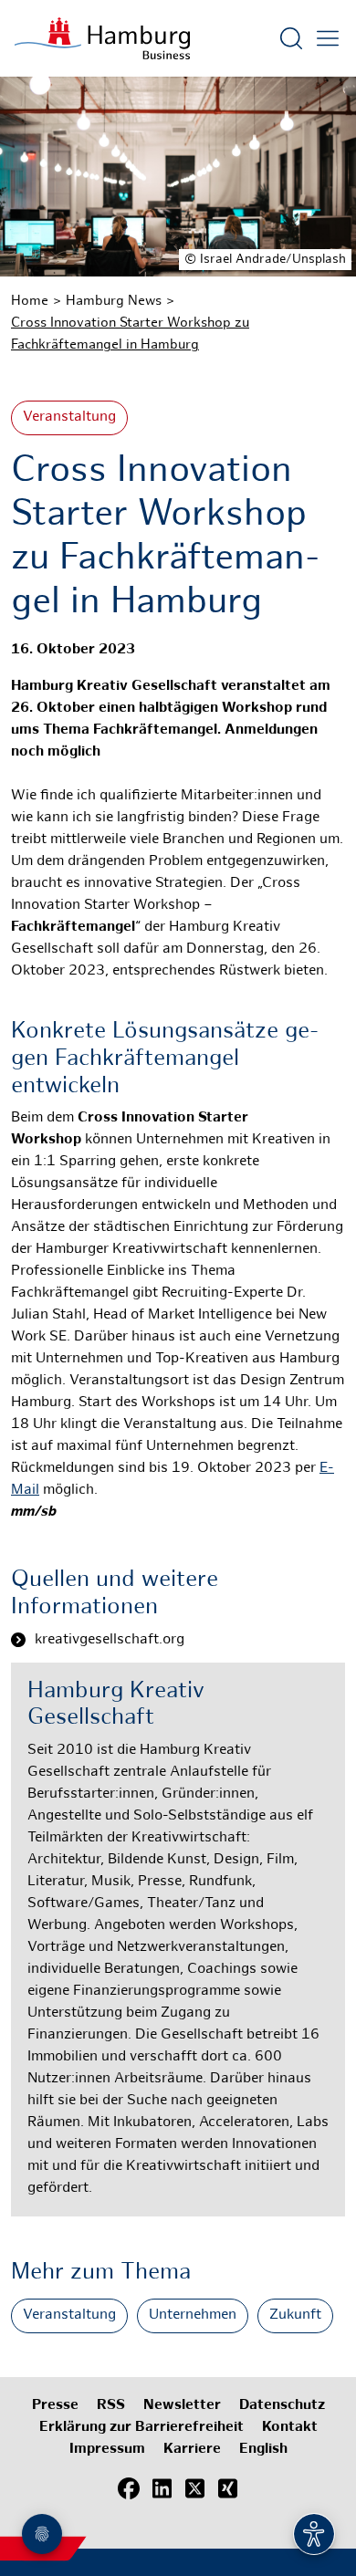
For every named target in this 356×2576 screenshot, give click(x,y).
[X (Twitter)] (194, 2489)
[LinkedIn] (162, 2489)
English (263, 2450)
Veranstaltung (69, 417)
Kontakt (290, 2428)
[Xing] (227, 2489)
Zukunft (295, 2315)
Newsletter (182, 2406)
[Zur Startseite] (102, 38)
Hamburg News (114, 301)
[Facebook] (129, 2489)
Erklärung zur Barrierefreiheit (141, 2428)
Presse (55, 2406)
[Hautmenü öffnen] (328, 38)
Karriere (192, 2450)
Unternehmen (193, 2315)
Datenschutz (282, 2406)
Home (30, 301)
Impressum (107, 2450)
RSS (111, 2406)
